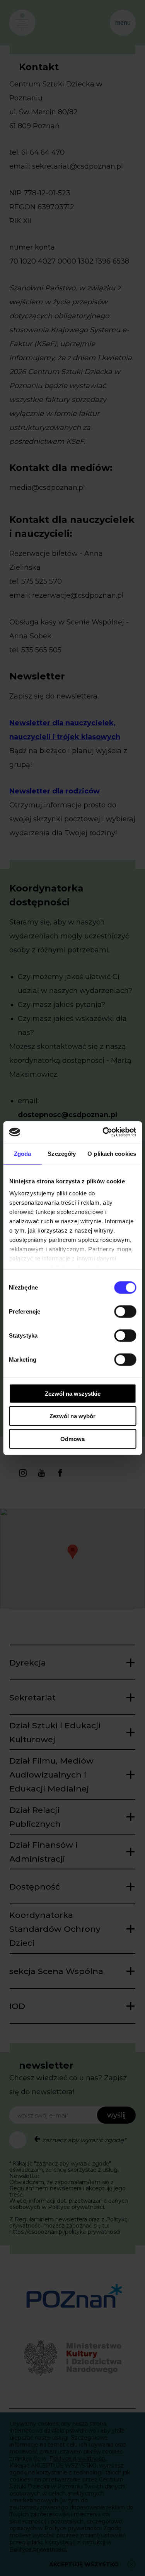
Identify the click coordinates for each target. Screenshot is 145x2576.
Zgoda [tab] (23, 1153)
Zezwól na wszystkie (73, 1393)
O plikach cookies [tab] (112, 1153)
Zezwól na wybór (72, 1416)
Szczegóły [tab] (62, 1153)
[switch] (125, 1311)
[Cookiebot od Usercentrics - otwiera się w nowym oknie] (103, 1132)
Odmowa (72, 1439)
